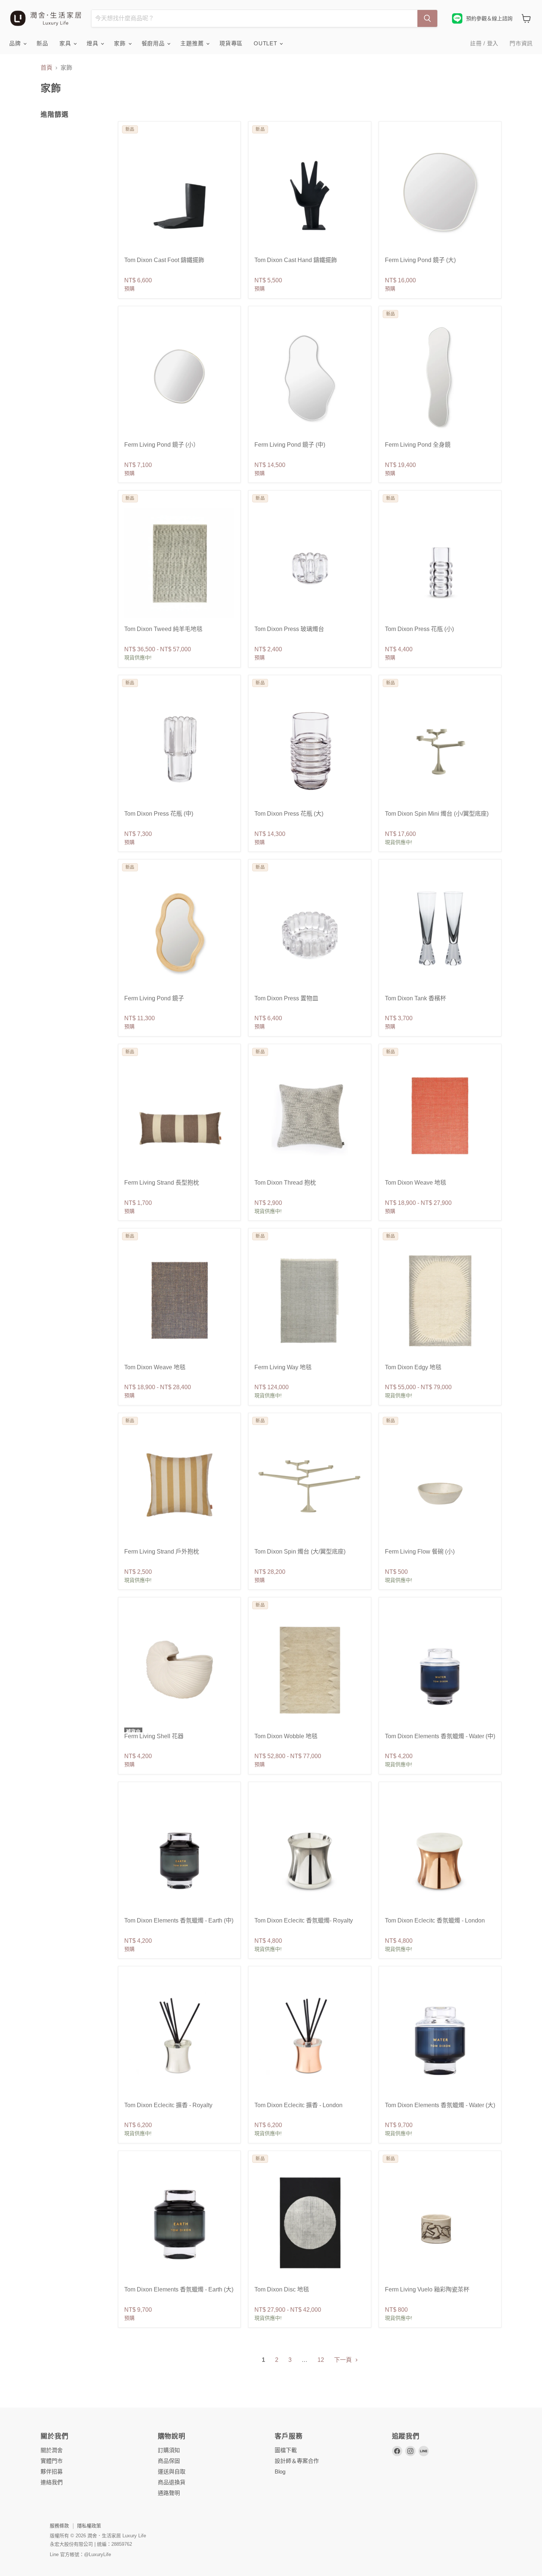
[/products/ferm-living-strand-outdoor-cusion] (179, 1485)
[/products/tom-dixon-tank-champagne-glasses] (440, 932)
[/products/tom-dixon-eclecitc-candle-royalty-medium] (310, 1854)
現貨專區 (231, 43)
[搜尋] (427, 18)
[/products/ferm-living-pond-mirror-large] (310, 378)
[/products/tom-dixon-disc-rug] (310, 2223)
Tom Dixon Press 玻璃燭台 (289, 629)
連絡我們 (52, 2482)
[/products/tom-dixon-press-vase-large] (310, 747)
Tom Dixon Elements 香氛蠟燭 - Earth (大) (179, 2289)
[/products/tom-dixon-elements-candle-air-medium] (179, 1854)
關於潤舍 (52, 2450)
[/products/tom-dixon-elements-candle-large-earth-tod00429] (179, 2223)
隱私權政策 (89, 2526)
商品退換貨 (172, 2482)
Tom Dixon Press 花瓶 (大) (289, 814)
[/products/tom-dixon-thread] (310, 1116)
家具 (66, 43)
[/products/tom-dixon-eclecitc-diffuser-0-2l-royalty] (179, 2038)
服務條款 (59, 2526)
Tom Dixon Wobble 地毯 (286, 1736)
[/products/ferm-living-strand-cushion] (179, 1116)
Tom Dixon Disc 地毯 (282, 2289)
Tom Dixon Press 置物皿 (286, 998)
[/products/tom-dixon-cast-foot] (179, 194)
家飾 (121, 43)
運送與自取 (172, 2472)
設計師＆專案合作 (297, 2461)
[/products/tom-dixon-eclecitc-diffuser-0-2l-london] (310, 2038)
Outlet (266, 43)
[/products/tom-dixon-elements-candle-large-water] (440, 2038)
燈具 (93, 43)
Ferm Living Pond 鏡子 (154, 998)
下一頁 (344, 2360)
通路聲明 (169, 2493)
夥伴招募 (52, 2472)
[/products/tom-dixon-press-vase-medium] (179, 747)
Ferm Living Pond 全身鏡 (418, 445)
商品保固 (169, 2461)
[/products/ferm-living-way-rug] (310, 1301)
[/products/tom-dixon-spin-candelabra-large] (310, 1485)
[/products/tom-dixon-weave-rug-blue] (179, 1301)
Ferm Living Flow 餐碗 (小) (420, 1552)
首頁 (46, 68)
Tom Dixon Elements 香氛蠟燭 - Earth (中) (179, 1920)
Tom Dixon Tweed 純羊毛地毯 (163, 629)
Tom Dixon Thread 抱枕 (285, 1183)
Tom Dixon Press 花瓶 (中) (159, 814)
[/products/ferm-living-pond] (440, 194)
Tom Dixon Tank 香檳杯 (416, 998)
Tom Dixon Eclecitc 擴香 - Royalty (168, 2105)
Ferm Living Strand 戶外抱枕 (162, 1552)
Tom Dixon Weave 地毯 (416, 1183)
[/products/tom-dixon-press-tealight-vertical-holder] (310, 563)
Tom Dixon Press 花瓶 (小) (419, 629)
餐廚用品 (154, 43)
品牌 (16, 43)
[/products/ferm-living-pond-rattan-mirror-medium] (179, 932)
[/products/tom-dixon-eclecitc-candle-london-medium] (440, 1854)
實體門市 (52, 2461)
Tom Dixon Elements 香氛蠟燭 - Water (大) (440, 2105)
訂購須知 (169, 2450)
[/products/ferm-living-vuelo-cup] (440, 2223)
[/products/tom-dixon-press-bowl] (310, 932)
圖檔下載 (286, 2450)
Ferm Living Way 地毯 (283, 1367)
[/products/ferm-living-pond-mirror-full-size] (440, 378)
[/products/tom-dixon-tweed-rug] (179, 563)
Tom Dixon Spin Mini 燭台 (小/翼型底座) (437, 814)
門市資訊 (521, 43)
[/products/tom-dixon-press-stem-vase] (440, 563)
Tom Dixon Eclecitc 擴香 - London (298, 2105)
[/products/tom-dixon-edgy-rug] (440, 1301)
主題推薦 (193, 43)
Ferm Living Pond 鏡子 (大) (420, 260)
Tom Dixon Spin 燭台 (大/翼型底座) (300, 1552)
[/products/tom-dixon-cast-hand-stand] (310, 194)
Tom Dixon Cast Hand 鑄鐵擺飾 (296, 260)
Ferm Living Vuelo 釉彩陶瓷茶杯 (427, 2289)
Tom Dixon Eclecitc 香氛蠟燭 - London (435, 1920)
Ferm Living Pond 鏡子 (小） (162, 445)
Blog (280, 2472)
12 (321, 2360)
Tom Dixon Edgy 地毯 (413, 1367)
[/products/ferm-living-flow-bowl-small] (440, 1485)
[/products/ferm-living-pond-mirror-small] (179, 378)
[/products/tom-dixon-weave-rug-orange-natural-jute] (440, 1116)
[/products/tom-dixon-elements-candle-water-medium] (440, 1669)
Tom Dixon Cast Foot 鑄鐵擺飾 (164, 260)
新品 (42, 43)
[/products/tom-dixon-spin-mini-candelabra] (440, 747)
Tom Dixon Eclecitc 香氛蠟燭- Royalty (304, 1920)
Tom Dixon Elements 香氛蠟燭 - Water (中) (440, 1736)
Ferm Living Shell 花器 (154, 1736)
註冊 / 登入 (484, 43)
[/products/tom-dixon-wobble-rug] (310, 1669)
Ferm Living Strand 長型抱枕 (162, 1183)
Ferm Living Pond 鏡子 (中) (290, 445)
